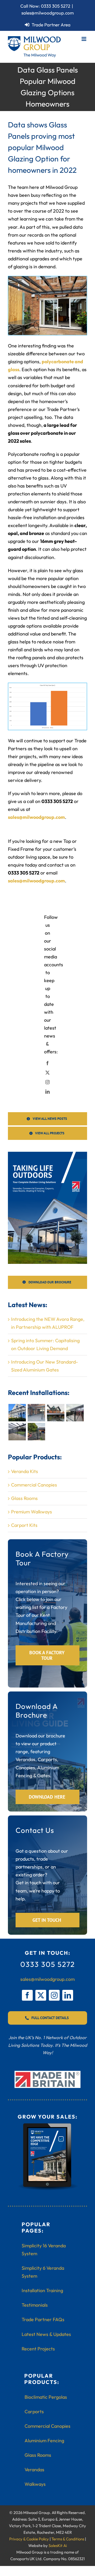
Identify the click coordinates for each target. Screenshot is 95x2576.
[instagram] (54, 1995)
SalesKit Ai (58, 2546)
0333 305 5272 (56, 6)
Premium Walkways (32, 1512)
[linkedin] (68, 1995)
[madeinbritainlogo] (47, 2073)
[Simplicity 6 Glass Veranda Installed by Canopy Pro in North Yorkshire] (36, 1413)
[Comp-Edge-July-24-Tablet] (47, 2125)
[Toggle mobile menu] (84, 39)
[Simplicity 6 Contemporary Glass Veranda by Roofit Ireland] (17, 1432)
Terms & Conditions (68, 2539)
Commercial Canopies (34, 1485)
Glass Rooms (24, 1498)
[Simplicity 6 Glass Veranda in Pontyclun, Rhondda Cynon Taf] (17, 1413)
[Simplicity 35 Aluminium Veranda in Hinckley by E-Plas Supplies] (56, 1413)
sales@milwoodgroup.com (48, 13)
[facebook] (27, 1995)
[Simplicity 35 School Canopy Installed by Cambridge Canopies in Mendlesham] (36, 1432)
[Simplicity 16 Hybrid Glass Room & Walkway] (75, 1413)
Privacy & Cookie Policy (29, 2539)
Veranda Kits (25, 1471)
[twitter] (41, 1995)
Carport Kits (24, 1525)
